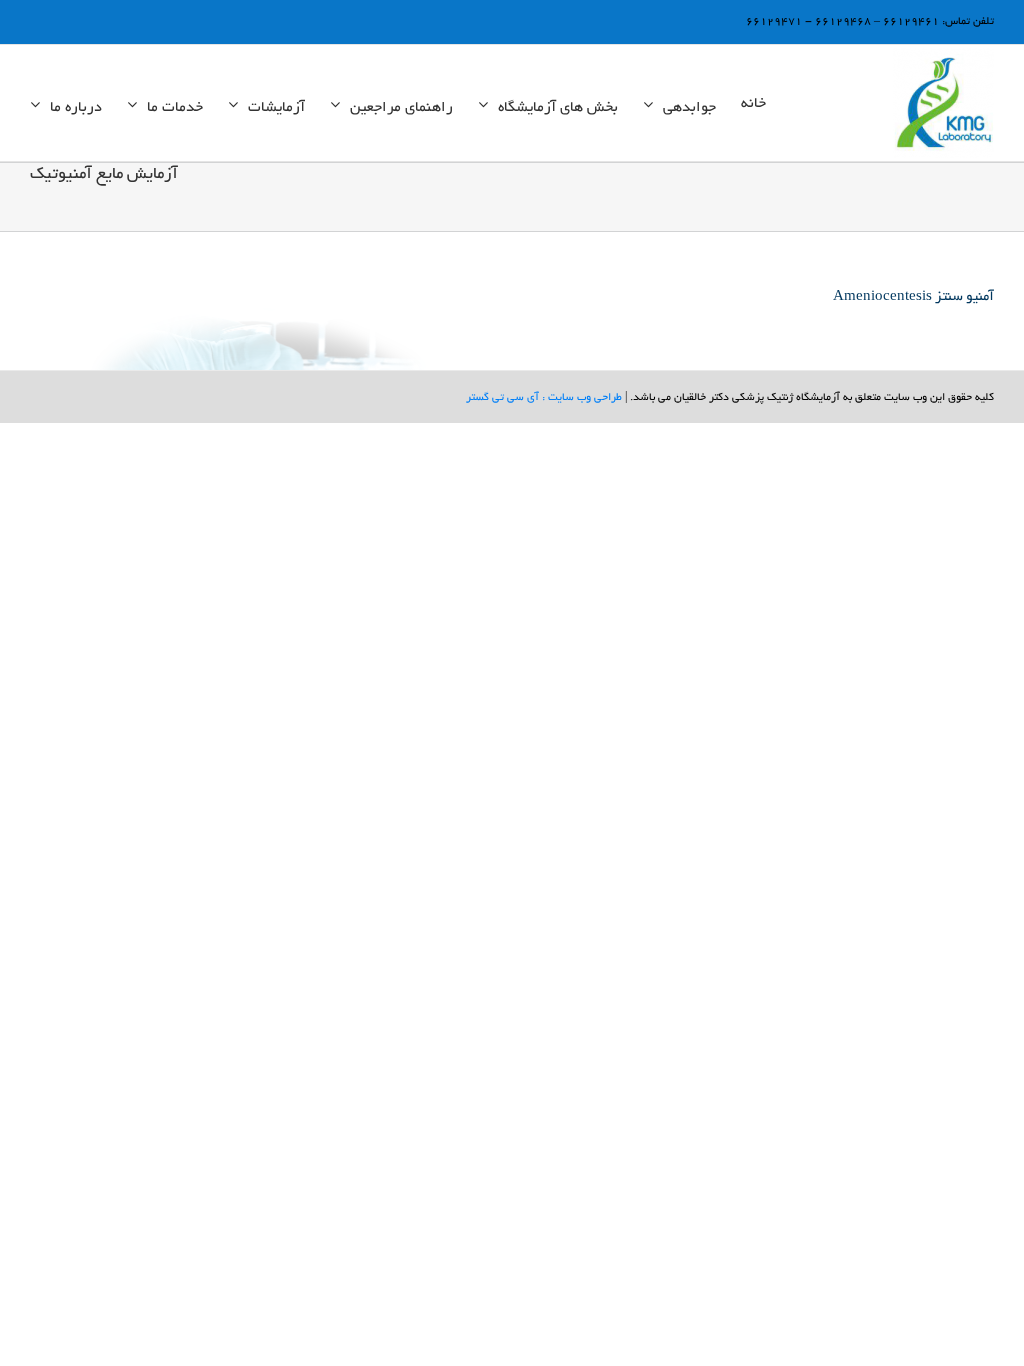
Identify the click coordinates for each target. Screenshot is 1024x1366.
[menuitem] (753, 103)
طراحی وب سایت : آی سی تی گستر (544, 398)
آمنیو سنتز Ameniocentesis (913, 297)
